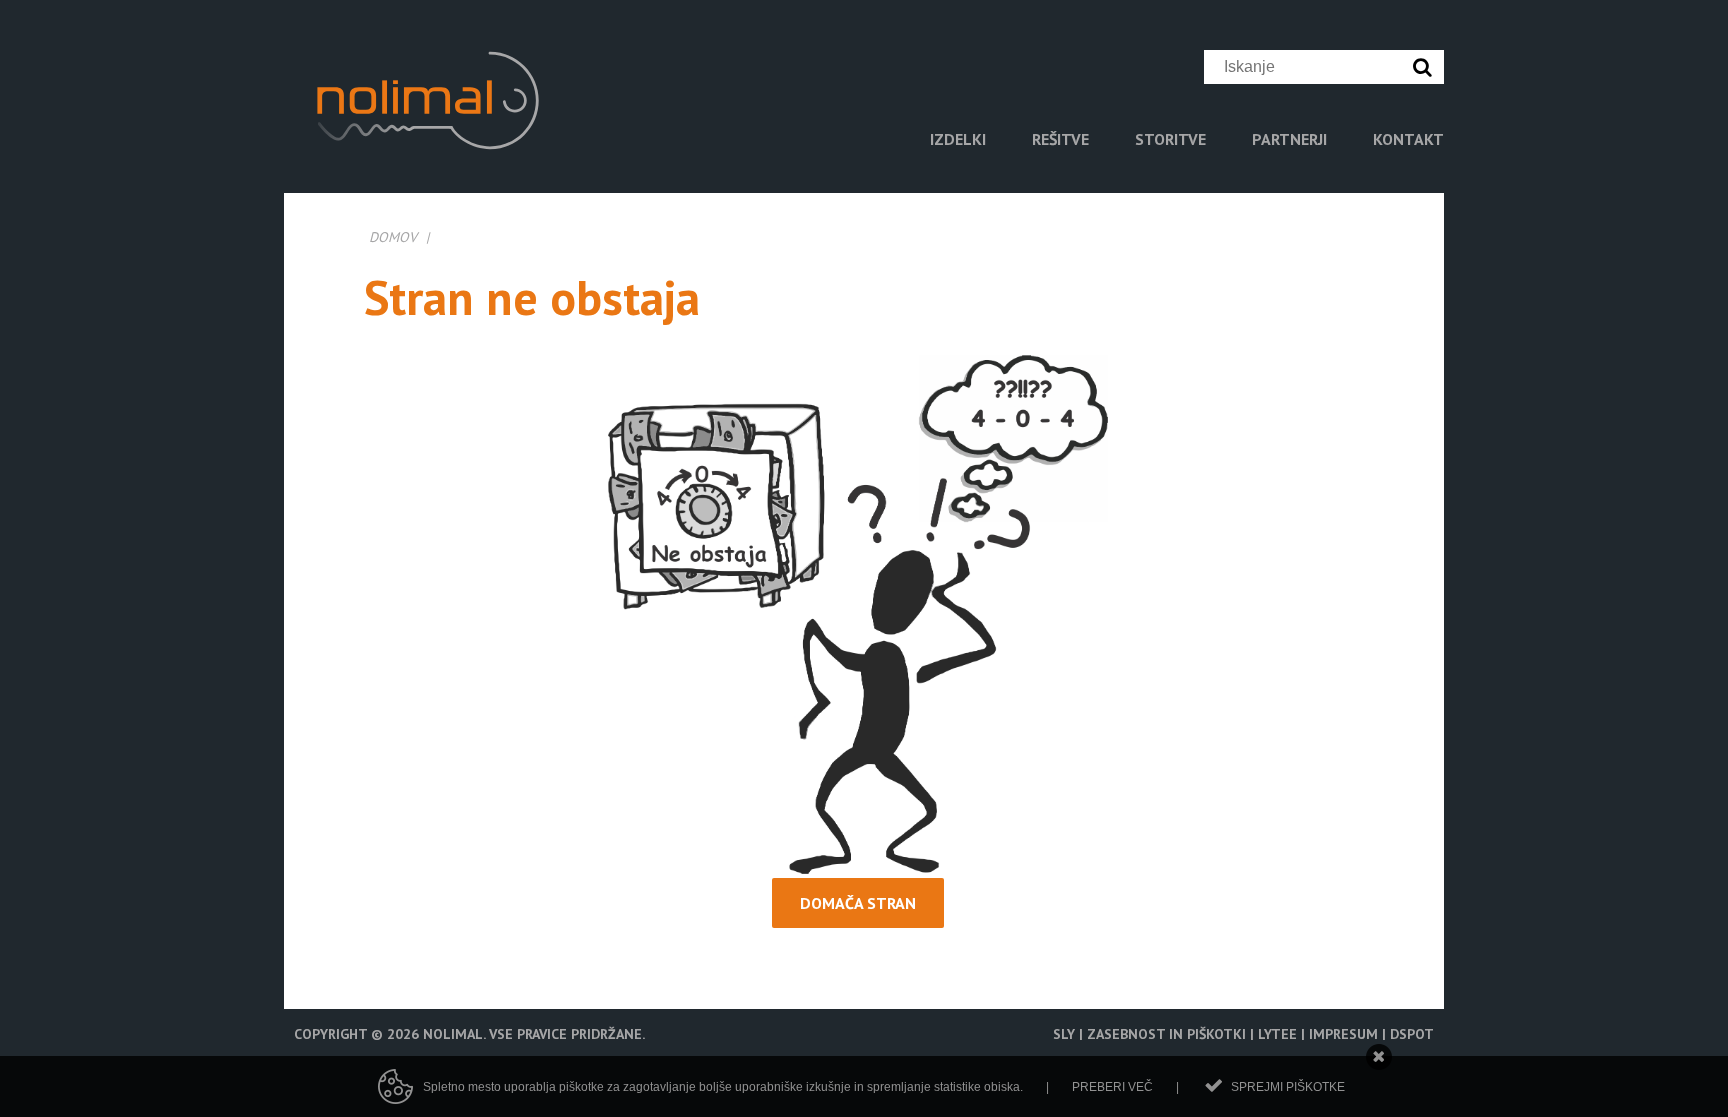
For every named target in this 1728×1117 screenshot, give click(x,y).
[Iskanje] (1427, 67)
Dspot (1412, 1034)
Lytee (1277, 1034)
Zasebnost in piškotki (1166, 1034)
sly (1064, 1034)
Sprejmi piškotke (1288, 1087)
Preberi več (1112, 1087)
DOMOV (393, 237)
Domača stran (858, 903)
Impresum (1343, 1034)
